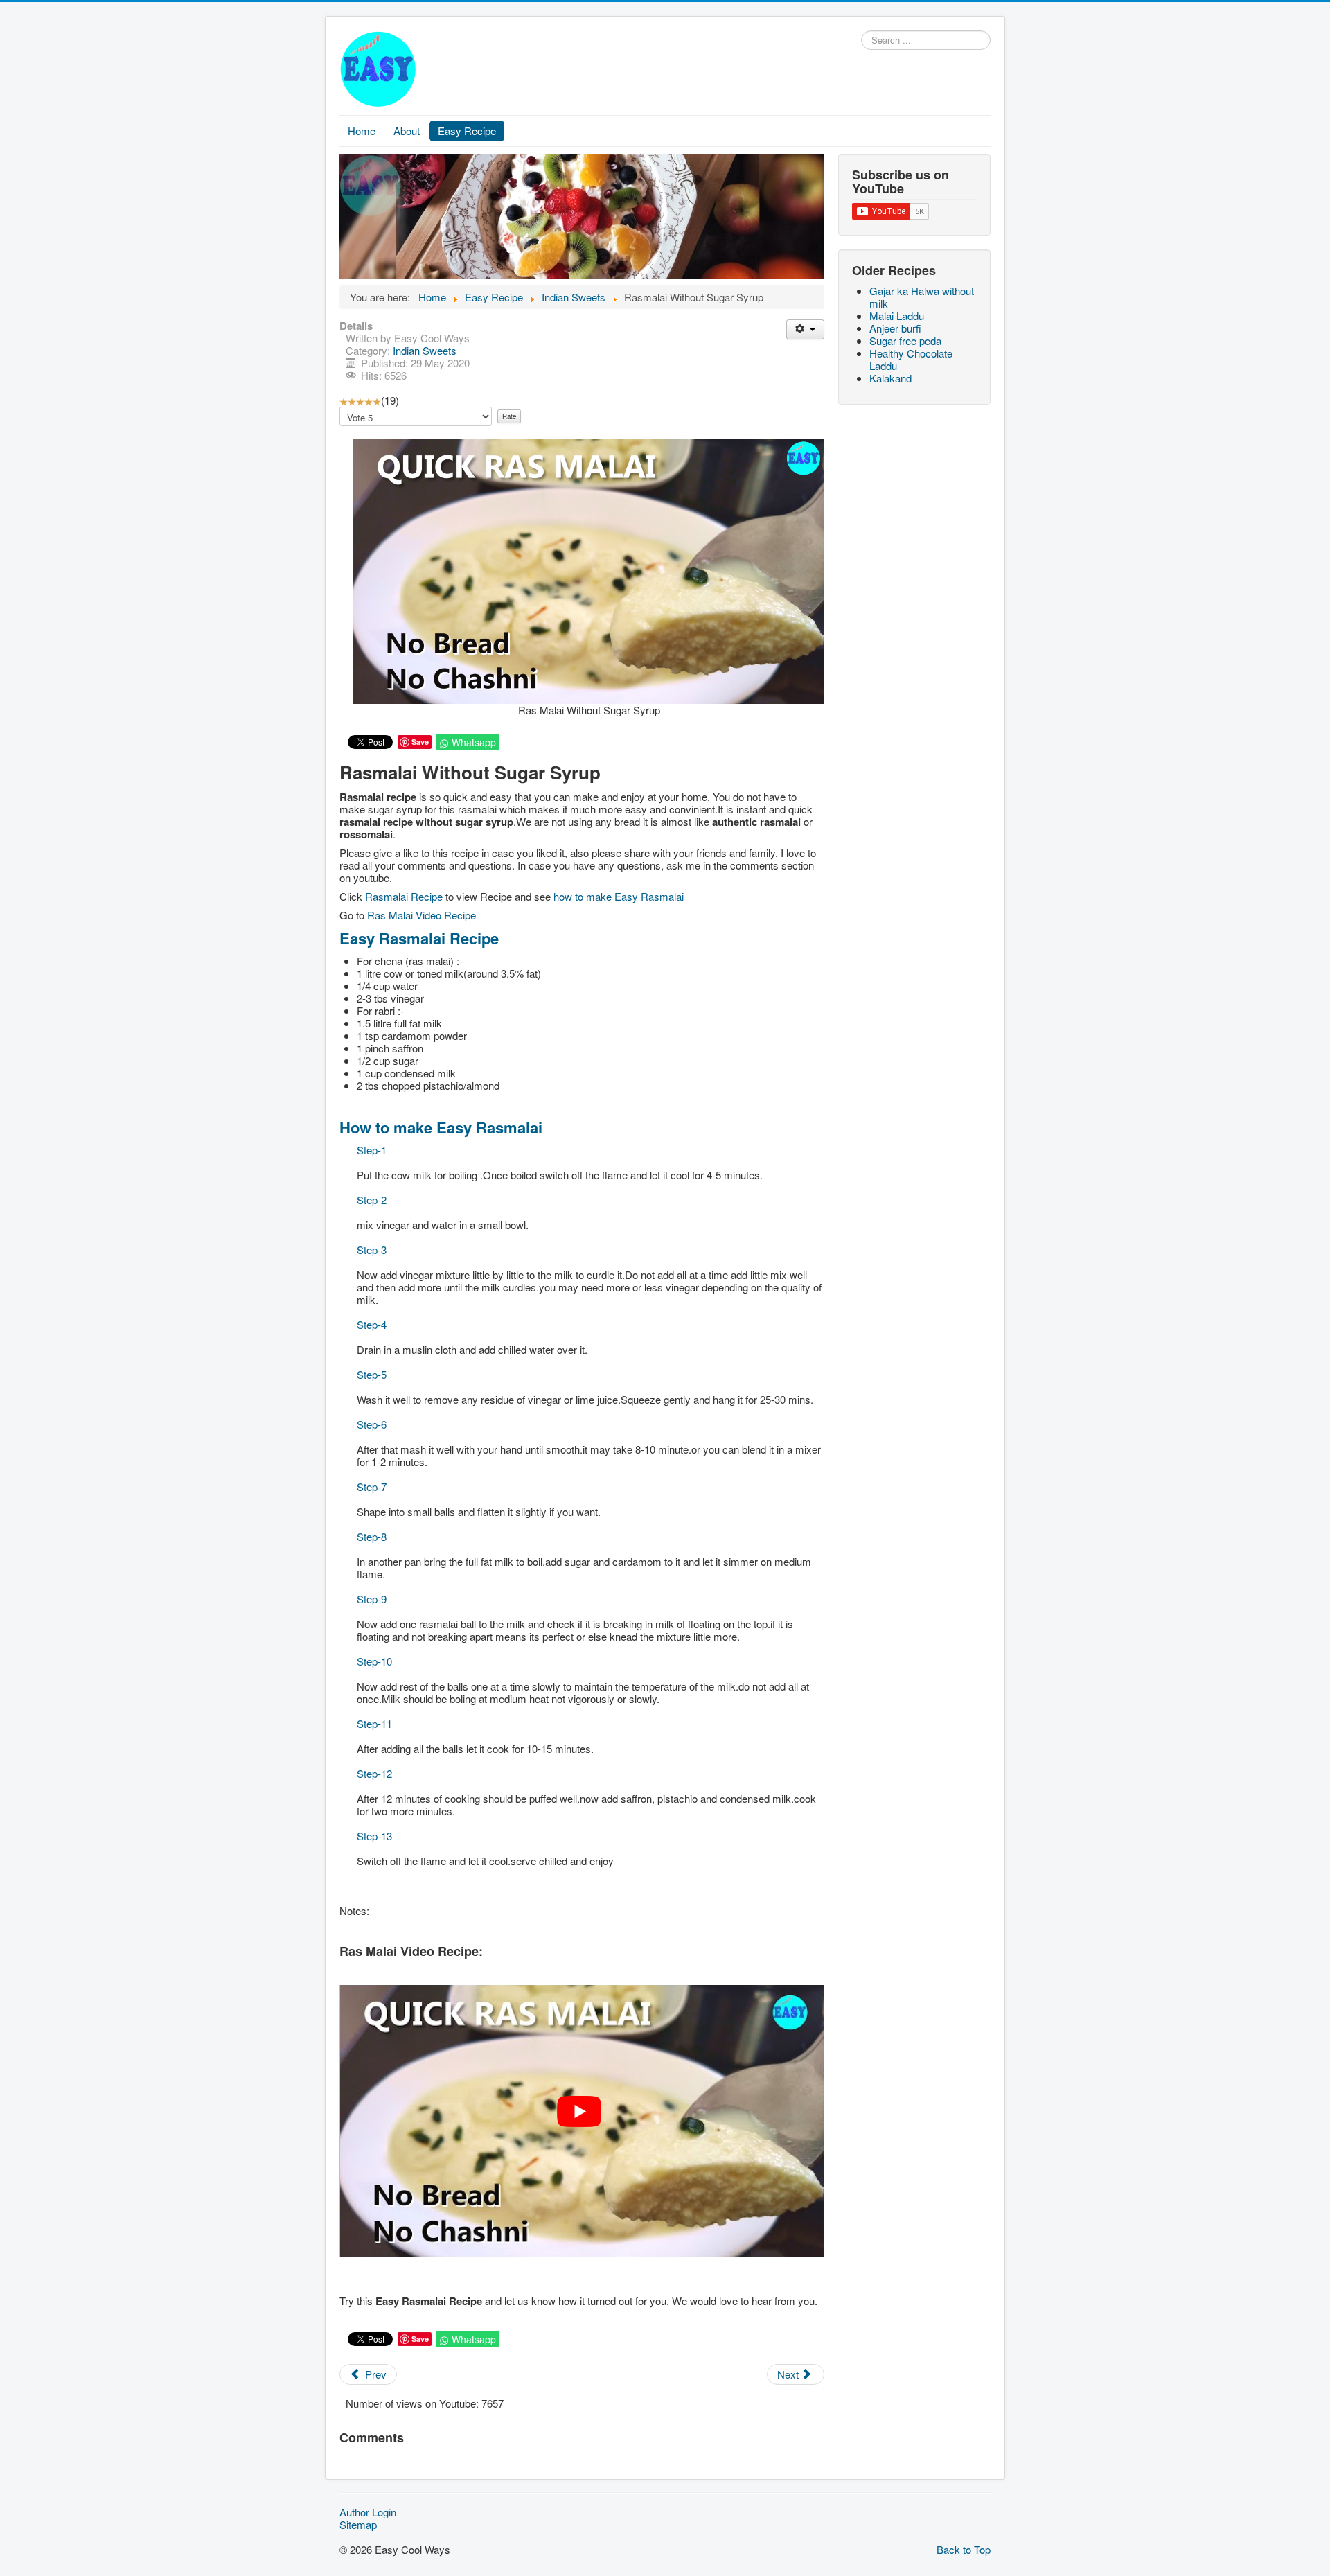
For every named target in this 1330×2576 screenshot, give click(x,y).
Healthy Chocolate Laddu (911, 359)
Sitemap (358, 2525)
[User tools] (805, 329)
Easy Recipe (467, 131)
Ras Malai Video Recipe (422, 915)
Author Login (368, 2512)
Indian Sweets (425, 350)
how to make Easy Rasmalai (619, 896)
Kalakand (890, 378)
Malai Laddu (897, 316)
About (407, 131)
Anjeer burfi (895, 328)
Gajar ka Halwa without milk (922, 297)
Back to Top (964, 2549)
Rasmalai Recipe (405, 896)
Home (362, 131)
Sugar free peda (905, 341)
